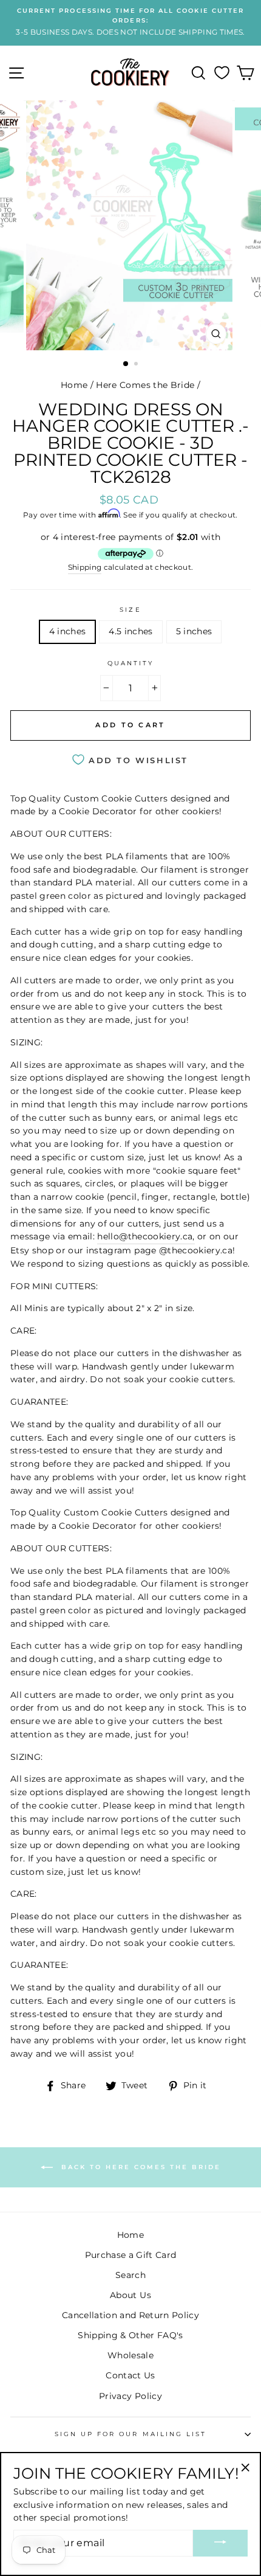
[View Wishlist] (222, 73)
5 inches (194, 631)
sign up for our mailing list (131, 2434)
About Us (130, 2295)
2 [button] (137, 365)
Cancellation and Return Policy (130, 2315)
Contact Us (130, 2375)
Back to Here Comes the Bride (139, 2167)
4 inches (68, 631)
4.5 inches (130, 631)
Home (74, 385)
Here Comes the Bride (145, 385)
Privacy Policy (130, 2396)
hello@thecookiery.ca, (146, 1236)
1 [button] (126, 364)
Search (130, 2275)
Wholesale (130, 2355)
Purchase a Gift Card (131, 2255)
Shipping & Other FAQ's (130, 2335)
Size (130, 610)
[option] (130, 22)
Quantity (130, 663)
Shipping (85, 567)
